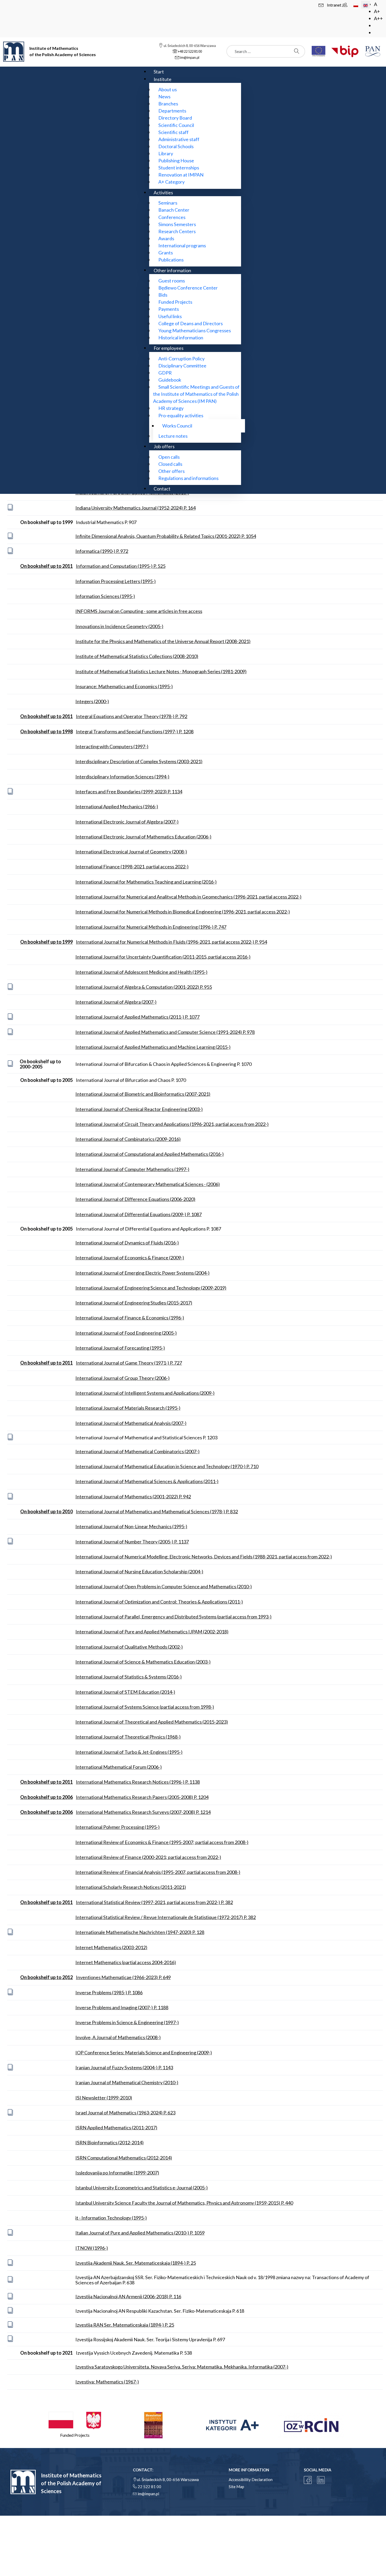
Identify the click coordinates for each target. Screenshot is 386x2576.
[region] (193, 2425)
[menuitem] (159, 71)
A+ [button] (377, 11)
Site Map (236, 2487)
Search (298, 51)
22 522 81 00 (149, 2487)
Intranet (335, 5)
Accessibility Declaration (251, 2479)
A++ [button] (378, 18)
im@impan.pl (148, 2494)
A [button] (375, 4)
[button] (75, 2425)
